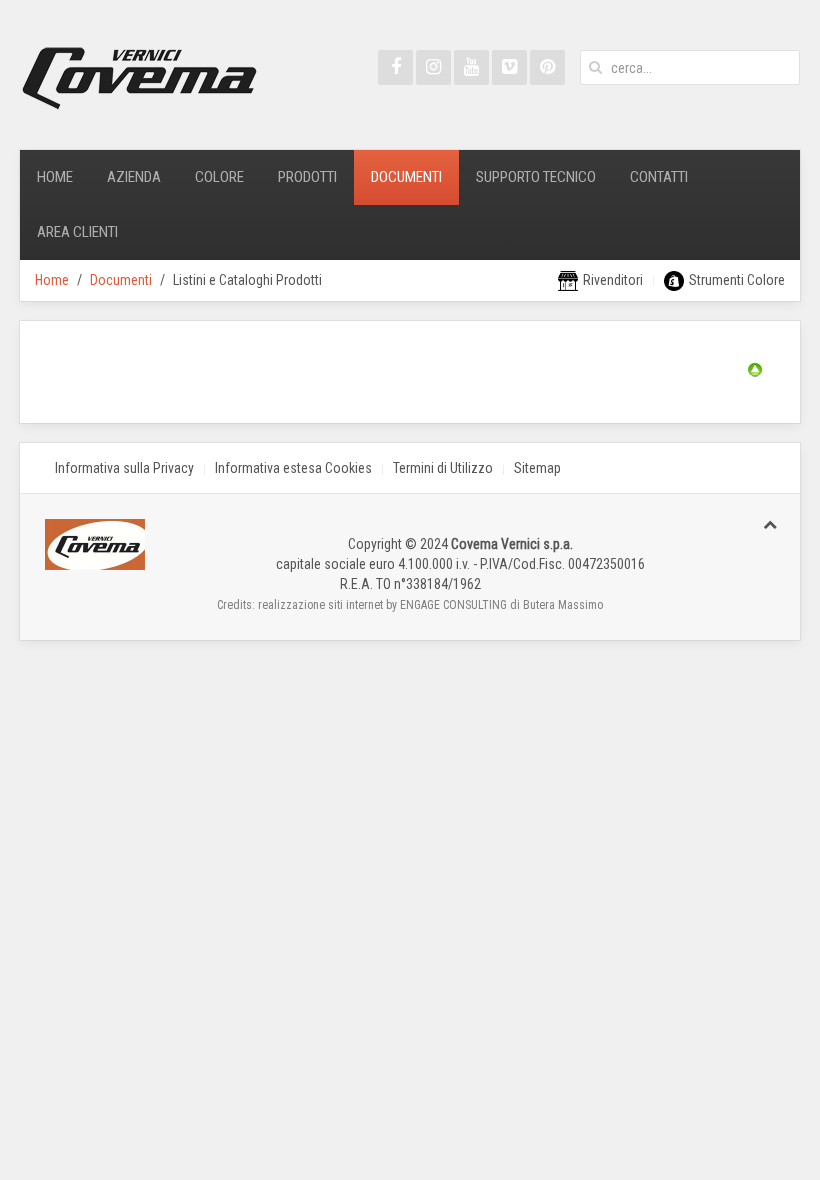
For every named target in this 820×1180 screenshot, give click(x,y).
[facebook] (395, 67)
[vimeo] (509, 67)
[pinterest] (547, 67)
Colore (219, 177)
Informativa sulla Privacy (124, 468)
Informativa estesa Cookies (293, 468)
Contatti (659, 177)
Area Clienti (77, 232)
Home (55, 177)
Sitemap (537, 468)
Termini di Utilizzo (443, 468)
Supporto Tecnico (536, 177)
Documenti (406, 177)
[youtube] (471, 67)
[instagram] (433, 67)
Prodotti (307, 177)
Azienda (134, 177)
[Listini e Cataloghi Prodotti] (755, 368)
